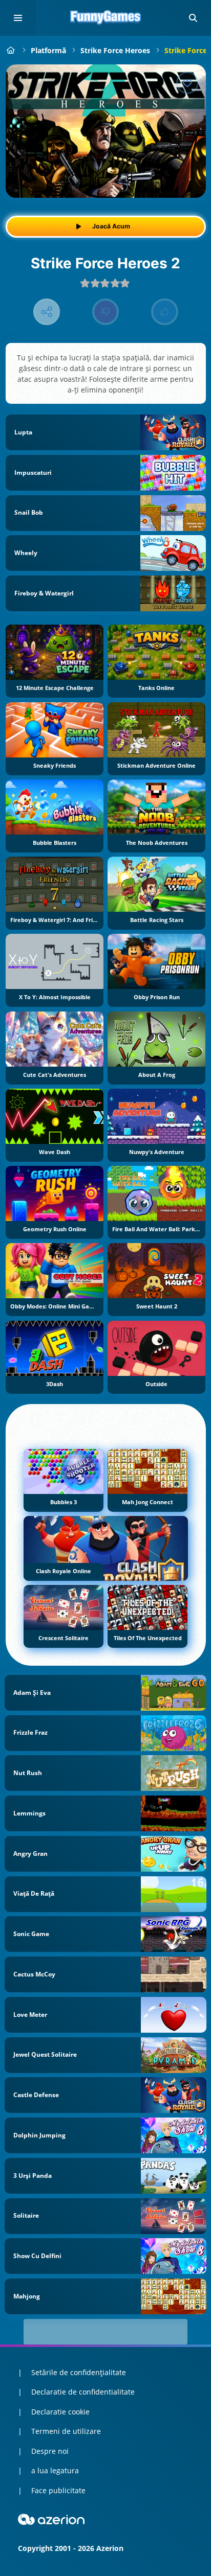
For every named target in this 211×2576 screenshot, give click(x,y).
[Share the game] (47, 312)
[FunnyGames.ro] (11, 50)
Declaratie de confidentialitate (83, 2392)
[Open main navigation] (18, 18)
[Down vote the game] (106, 312)
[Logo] (105, 18)
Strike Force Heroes (115, 50)
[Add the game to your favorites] (187, 83)
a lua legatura (55, 2470)
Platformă (48, 50)
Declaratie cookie (60, 2412)
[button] (193, 18)
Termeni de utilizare (66, 2431)
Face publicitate (58, 2490)
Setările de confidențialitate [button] (79, 2372)
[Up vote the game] (165, 312)
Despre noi (50, 2451)
